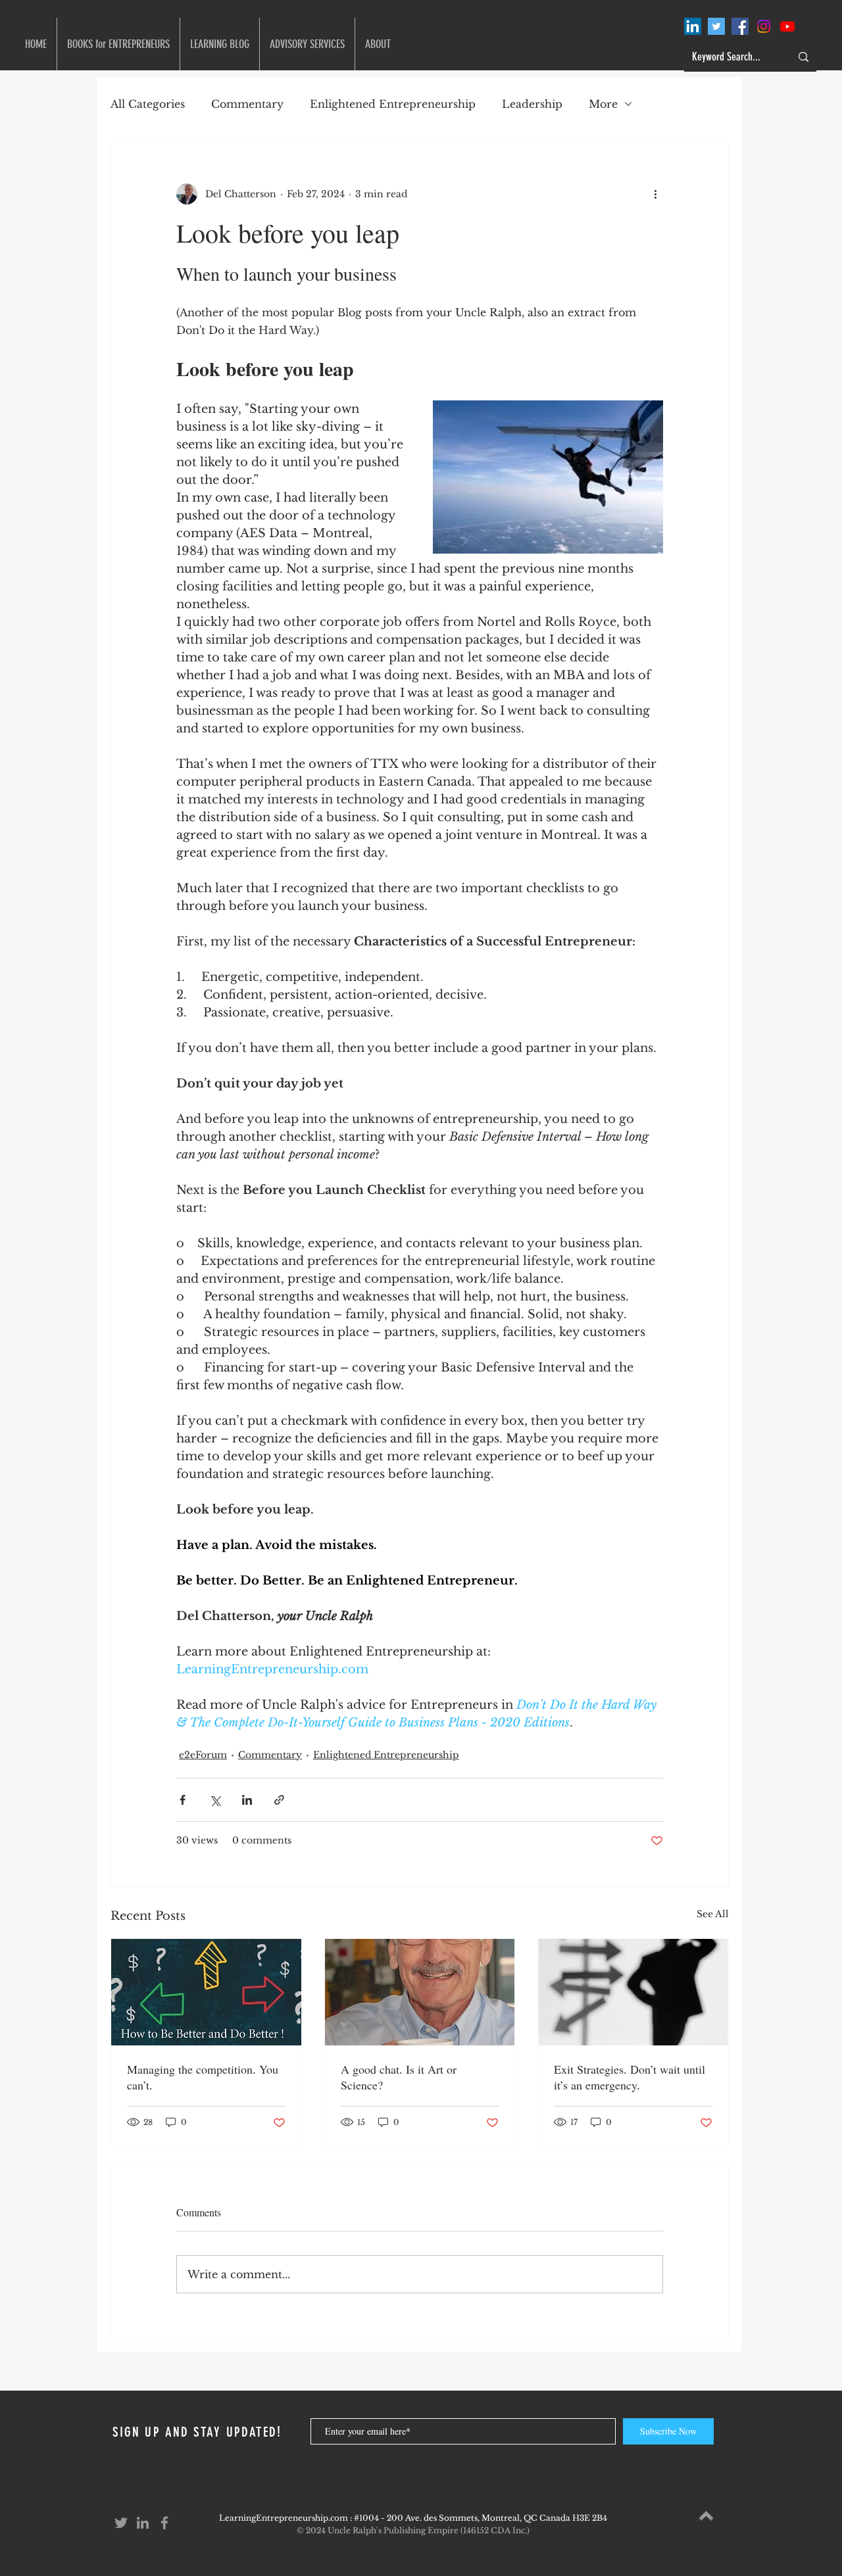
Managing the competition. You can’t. (203, 2077)
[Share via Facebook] (183, 1800)
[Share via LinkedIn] (247, 1800)
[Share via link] (279, 1800)
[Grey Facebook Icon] (164, 2523)
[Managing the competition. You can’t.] (206, 1992)
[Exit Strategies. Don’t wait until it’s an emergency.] (633, 1992)
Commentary (247, 104)
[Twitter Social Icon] (716, 26)
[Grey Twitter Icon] (121, 2523)
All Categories (148, 104)
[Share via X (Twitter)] (215, 1800)
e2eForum (203, 1755)
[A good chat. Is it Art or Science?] (420, 1992)
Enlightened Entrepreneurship (393, 104)
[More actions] (655, 194)
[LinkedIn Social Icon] (693, 26)
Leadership (532, 104)
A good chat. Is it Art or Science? (399, 2077)
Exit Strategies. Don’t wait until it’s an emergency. (630, 2077)
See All (713, 1914)
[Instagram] (764, 26)
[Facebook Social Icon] (740, 26)
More (603, 104)
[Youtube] (787, 26)
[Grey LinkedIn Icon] (143, 2523)
